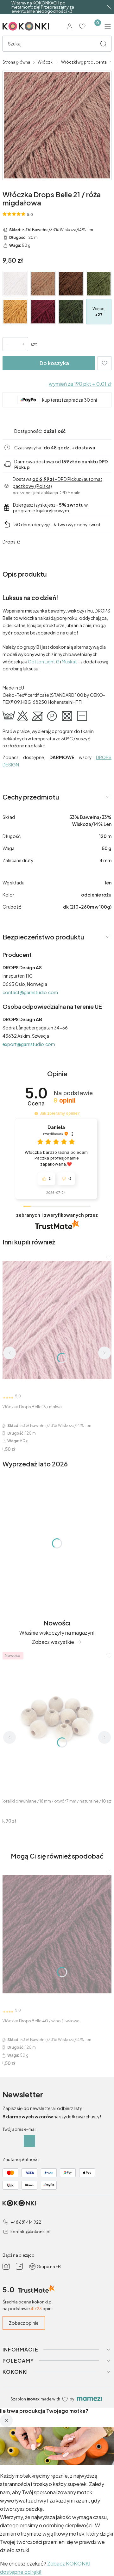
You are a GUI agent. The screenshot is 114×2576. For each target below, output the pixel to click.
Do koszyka (54, 363)
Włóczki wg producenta (84, 62)
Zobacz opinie (24, 2323)
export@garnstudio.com (29, 1044)
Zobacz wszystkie (53, 1642)
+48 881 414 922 (26, 2222)
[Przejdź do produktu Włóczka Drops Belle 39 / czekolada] (71, 284)
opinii (64, 1101)
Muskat (69, 661)
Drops (9, 542)
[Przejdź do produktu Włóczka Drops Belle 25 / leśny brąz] (43, 284)
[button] (103, 44)
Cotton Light (41, 661)
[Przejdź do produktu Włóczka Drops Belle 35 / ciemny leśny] (71, 312)
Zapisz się (29, 2141)
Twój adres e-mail (19, 2129)
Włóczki (46, 62)
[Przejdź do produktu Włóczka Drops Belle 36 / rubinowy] (43, 312)
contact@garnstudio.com (30, 992)
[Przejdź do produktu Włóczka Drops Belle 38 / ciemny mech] (99, 284)
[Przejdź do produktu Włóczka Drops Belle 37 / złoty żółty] (15, 312)
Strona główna (16, 62)
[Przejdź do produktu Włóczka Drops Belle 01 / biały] (15, 284)
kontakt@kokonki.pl (30, 2232)
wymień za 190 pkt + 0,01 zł (80, 384)
